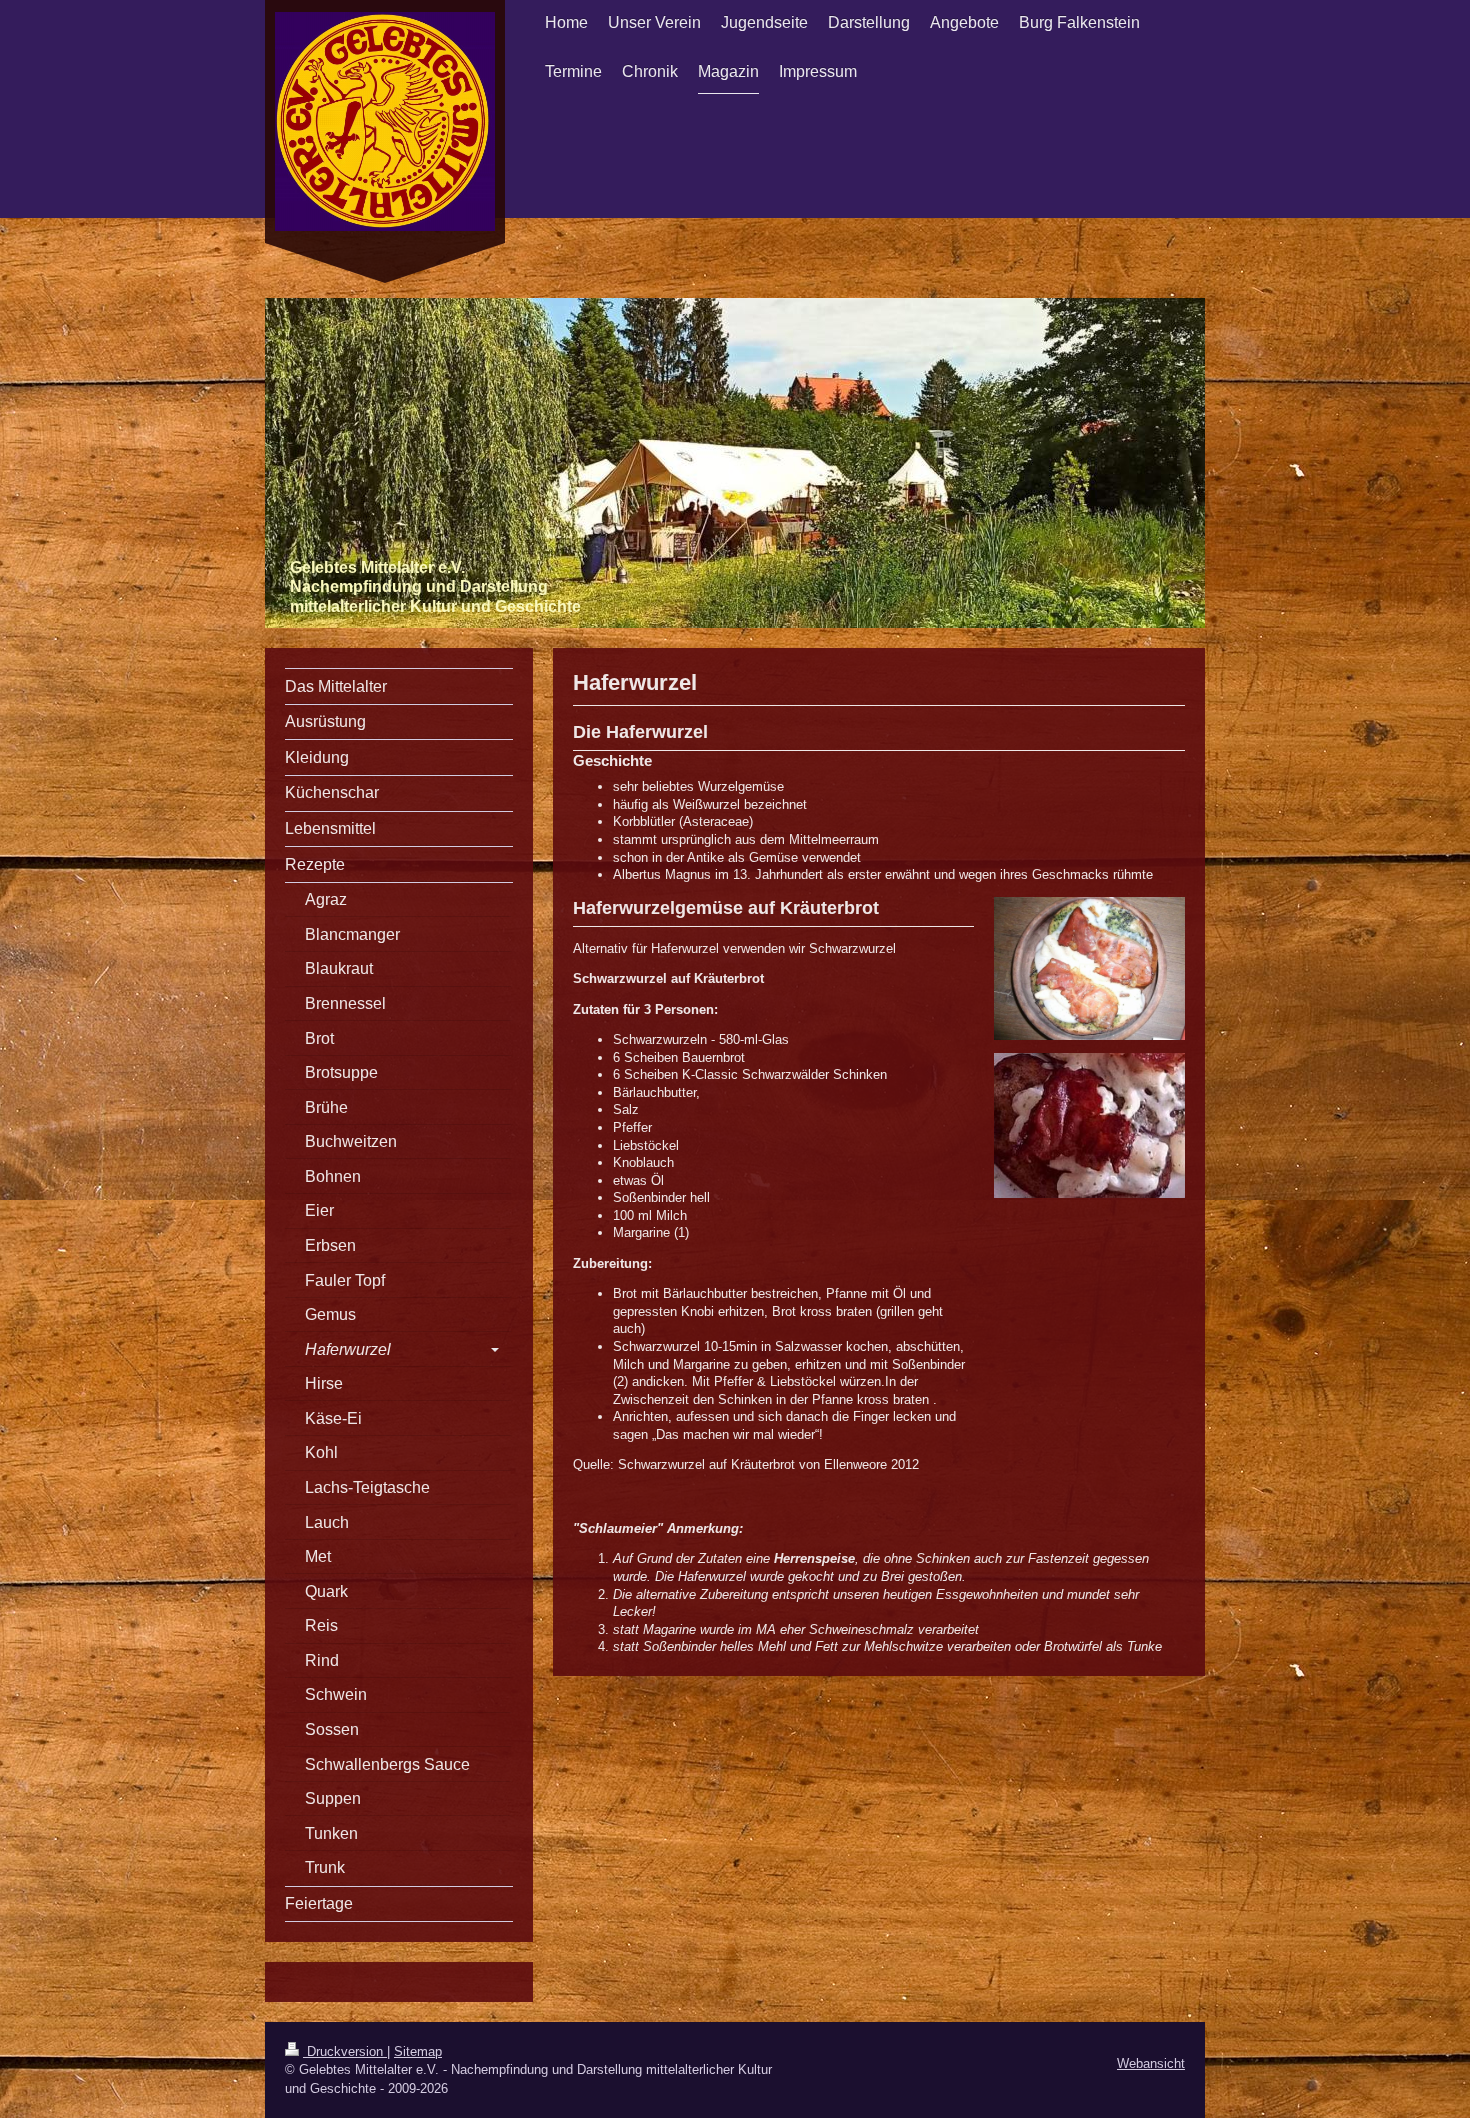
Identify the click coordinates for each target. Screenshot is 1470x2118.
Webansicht (1151, 2063)
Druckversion (345, 2051)
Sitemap (418, 2051)
